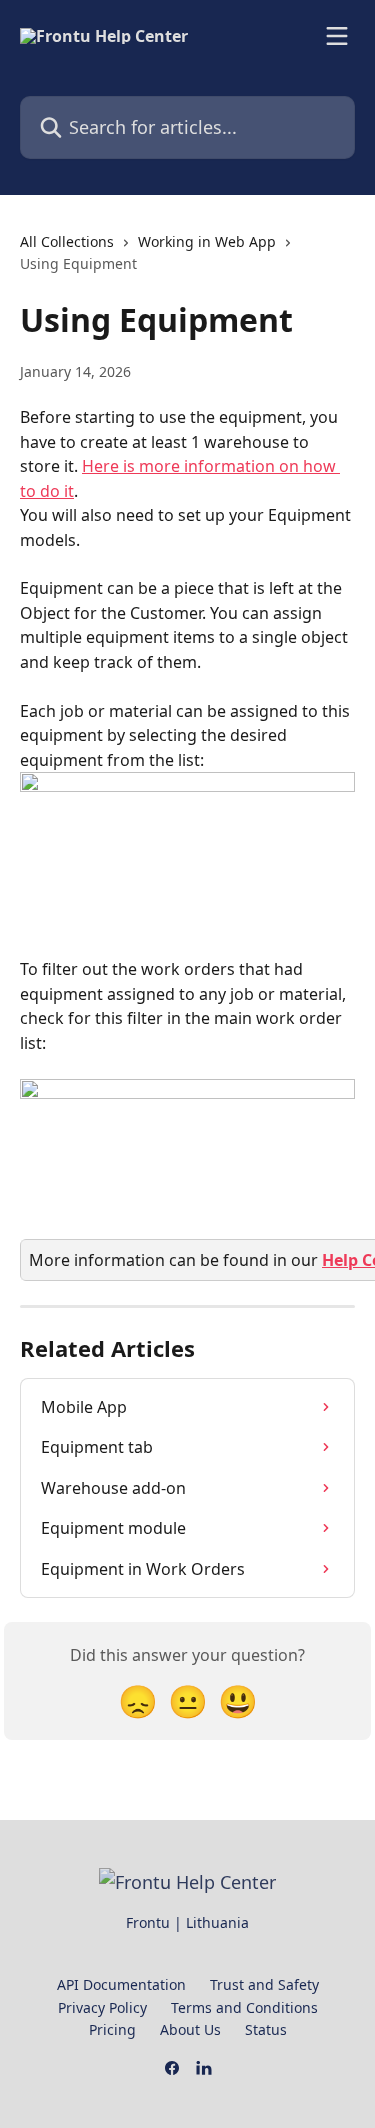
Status (266, 2029)
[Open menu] (337, 36)
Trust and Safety (264, 1984)
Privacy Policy (102, 2007)
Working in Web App (207, 241)
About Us (190, 2029)
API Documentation (121, 1984)
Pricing (112, 2029)
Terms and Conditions (244, 2007)
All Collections (67, 241)
